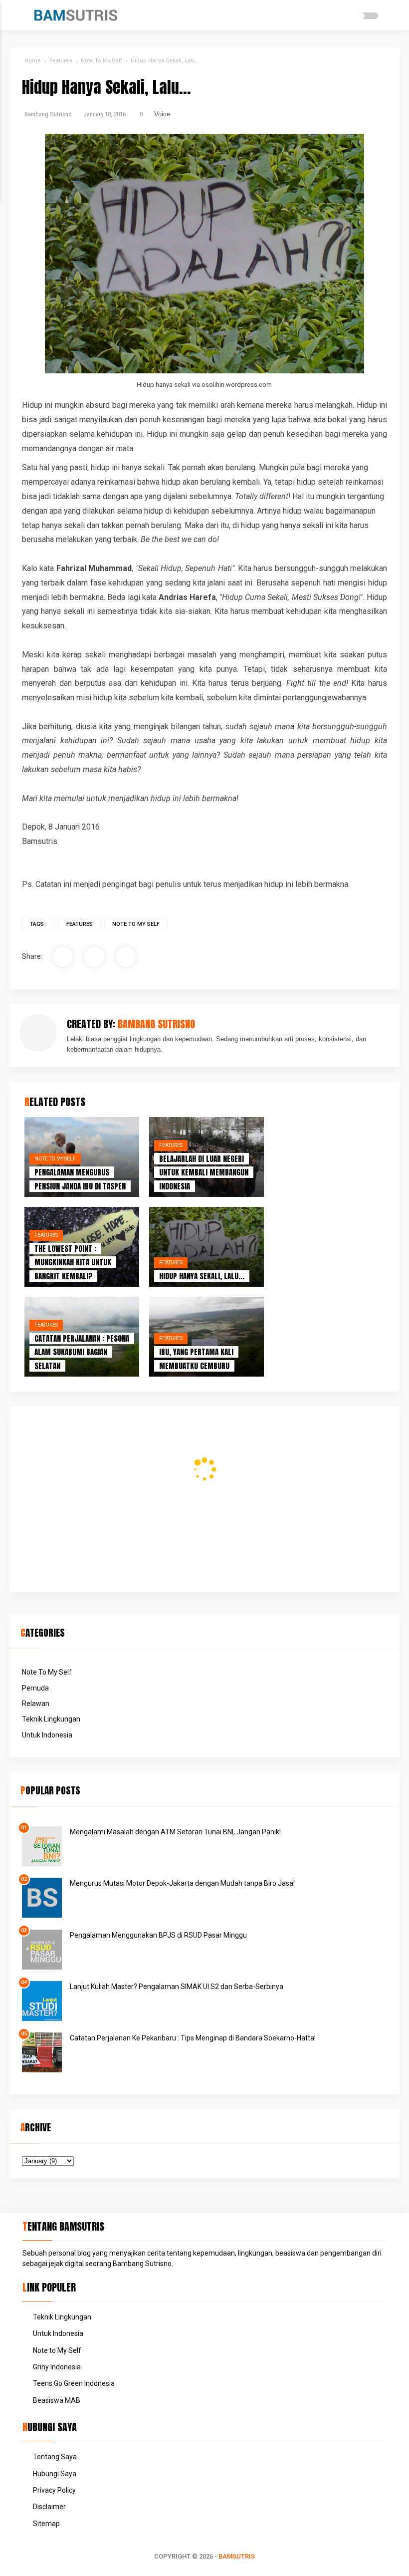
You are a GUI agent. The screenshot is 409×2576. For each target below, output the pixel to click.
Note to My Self (57, 2350)
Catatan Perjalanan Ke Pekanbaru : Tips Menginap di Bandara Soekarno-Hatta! (193, 2038)
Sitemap (46, 2524)
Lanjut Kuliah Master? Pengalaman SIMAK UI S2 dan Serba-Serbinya (177, 1987)
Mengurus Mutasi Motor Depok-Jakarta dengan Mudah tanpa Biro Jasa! (182, 1883)
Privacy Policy (54, 2490)
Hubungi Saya (55, 2474)
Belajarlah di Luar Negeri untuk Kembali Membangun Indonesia (204, 1172)
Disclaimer (49, 2507)
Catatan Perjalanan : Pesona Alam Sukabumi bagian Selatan (82, 1352)
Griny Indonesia (57, 2367)
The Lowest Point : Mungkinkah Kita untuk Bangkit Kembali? (73, 1262)
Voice (162, 114)
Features (80, 924)
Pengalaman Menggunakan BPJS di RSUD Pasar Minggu (158, 1935)
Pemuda (35, 1688)
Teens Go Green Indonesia (74, 2383)
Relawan (36, 1704)
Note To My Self (136, 924)
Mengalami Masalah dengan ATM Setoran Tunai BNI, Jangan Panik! (175, 1832)
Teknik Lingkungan (51, 1719)
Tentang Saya (55, 2457)
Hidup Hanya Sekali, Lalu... (202, 1276)
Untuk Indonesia (47, 1735)
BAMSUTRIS (237, 2556)
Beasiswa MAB (57, 2400)
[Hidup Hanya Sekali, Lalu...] (206, 1247)
